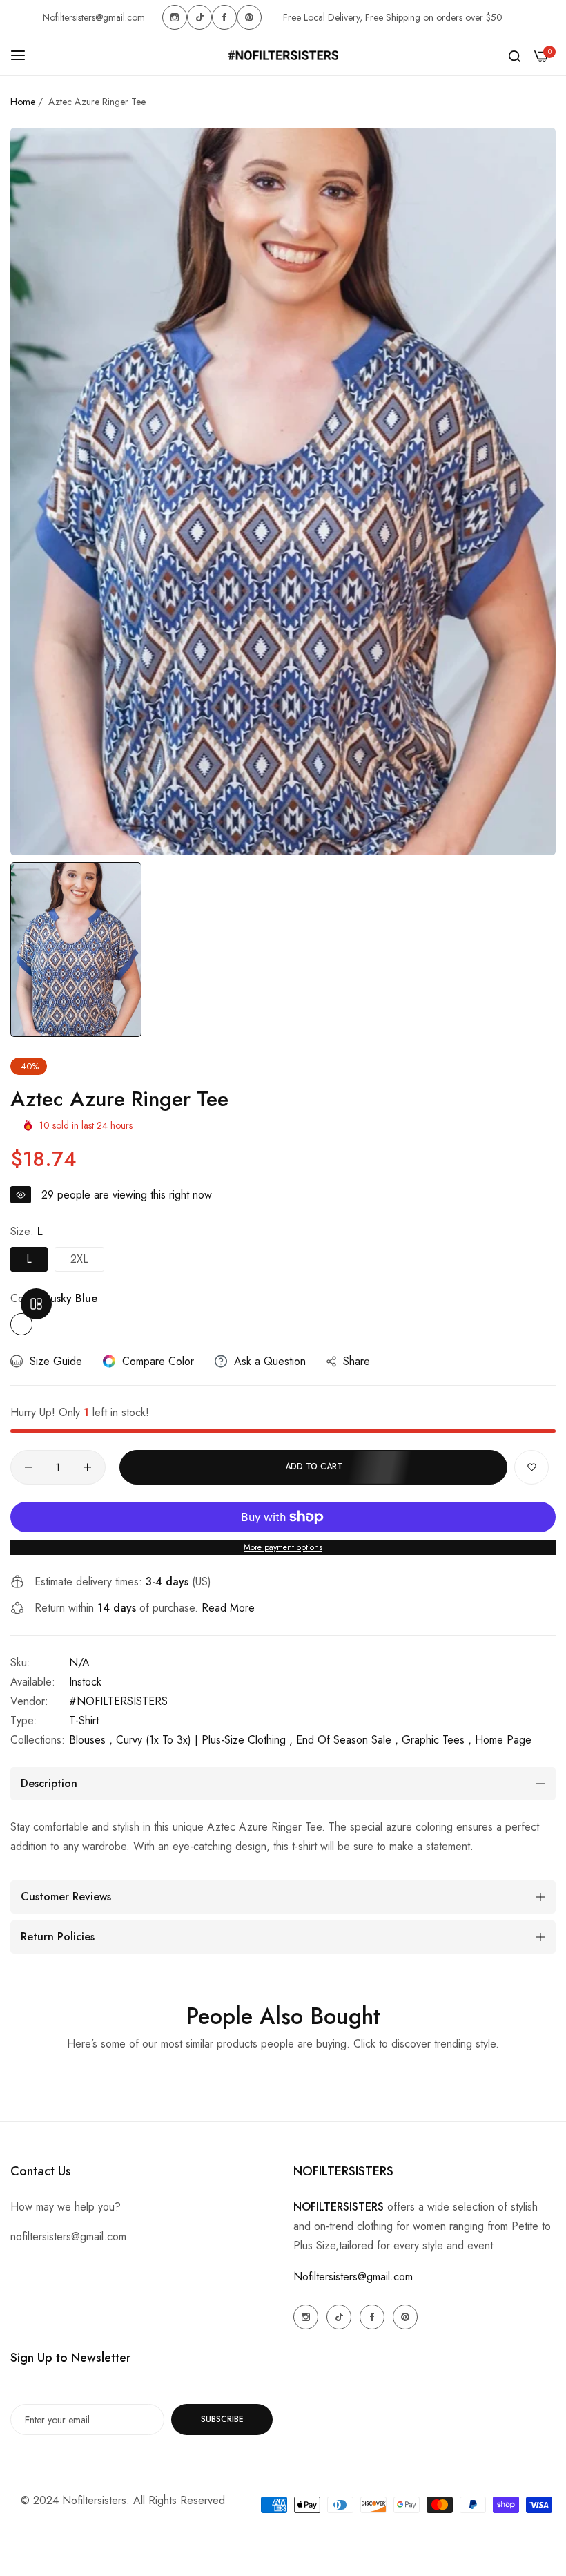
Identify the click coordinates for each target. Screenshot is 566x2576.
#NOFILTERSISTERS (118, 1701)
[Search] (515, 55)
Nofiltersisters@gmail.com (353, 2277)
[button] (531, 1467)
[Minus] (29, 1467)
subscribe (222, 2419)
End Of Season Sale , (347, 1740)
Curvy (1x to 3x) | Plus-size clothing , (204, 1740)
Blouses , (91, 1740)
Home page (503, 1740)
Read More (228, 1608)
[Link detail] (175, 17)
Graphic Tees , (437, 1740)
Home (23, 102)
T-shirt (84, 1720)
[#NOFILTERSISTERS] (283, 55)
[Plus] (87, 1467)
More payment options (283, 1547)
